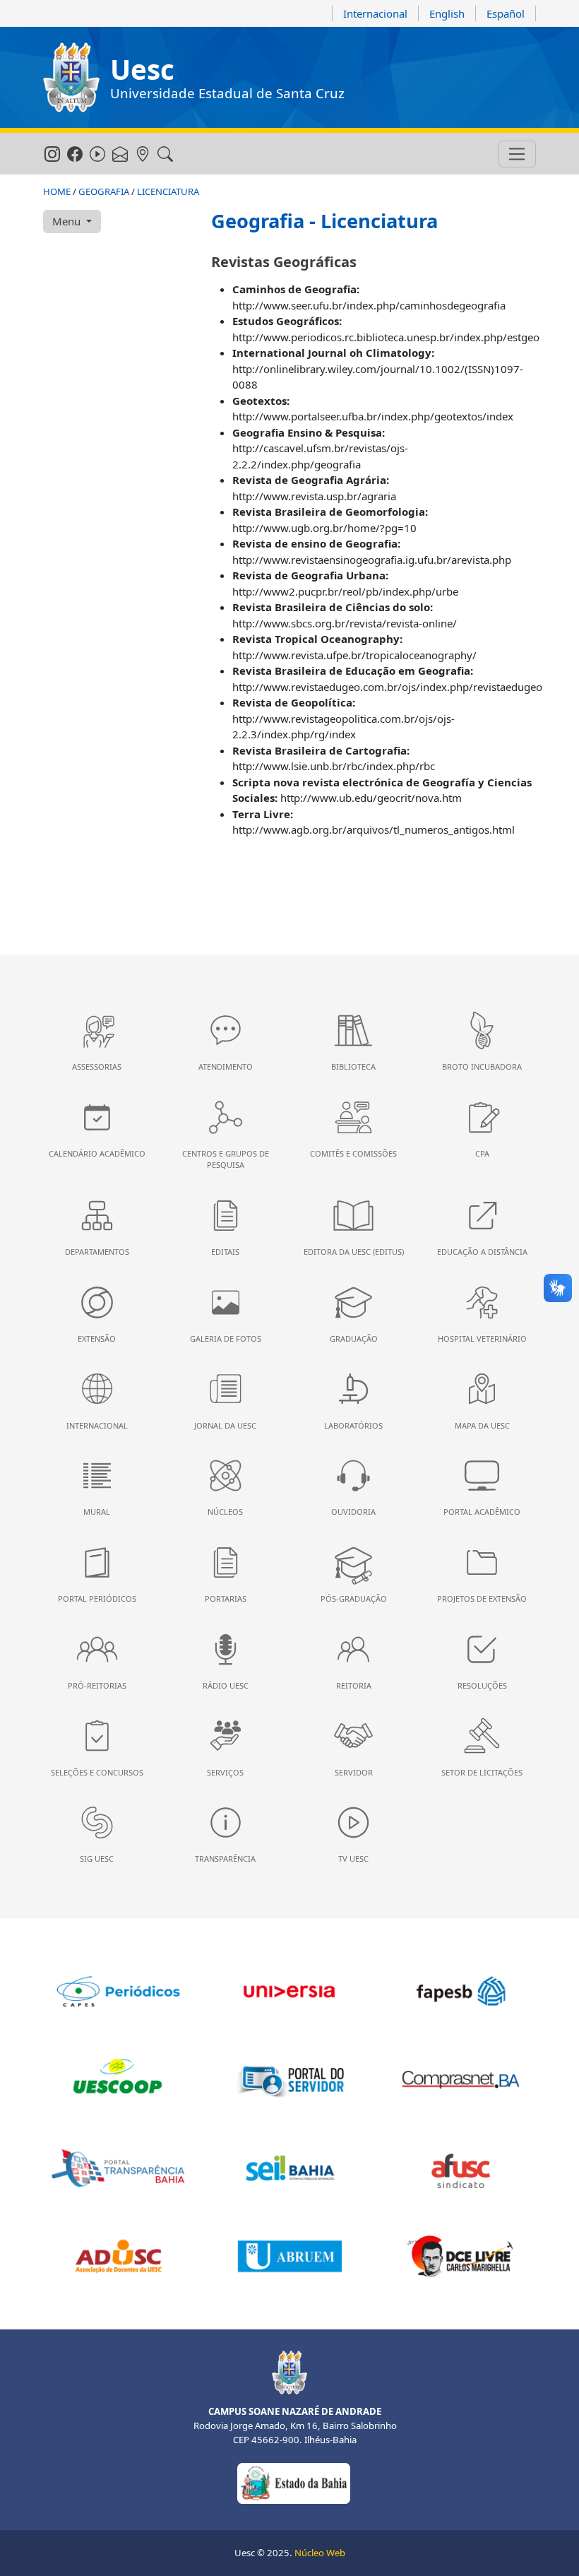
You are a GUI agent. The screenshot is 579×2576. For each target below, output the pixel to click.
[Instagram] (52, 155)
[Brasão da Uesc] (71, 77)
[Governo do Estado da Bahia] (294, 2482)
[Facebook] (74, 155)
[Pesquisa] (165, 155)
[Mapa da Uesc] (142, 155)
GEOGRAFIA (104, 191)
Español (506, 13)
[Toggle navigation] (517, 154)
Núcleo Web (320, 2553)
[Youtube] (97, 155)
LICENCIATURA (168, 191)
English (447, 13)
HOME (57, 191)
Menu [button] (68, 221)
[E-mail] (120, 155)
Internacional (375, 13)
